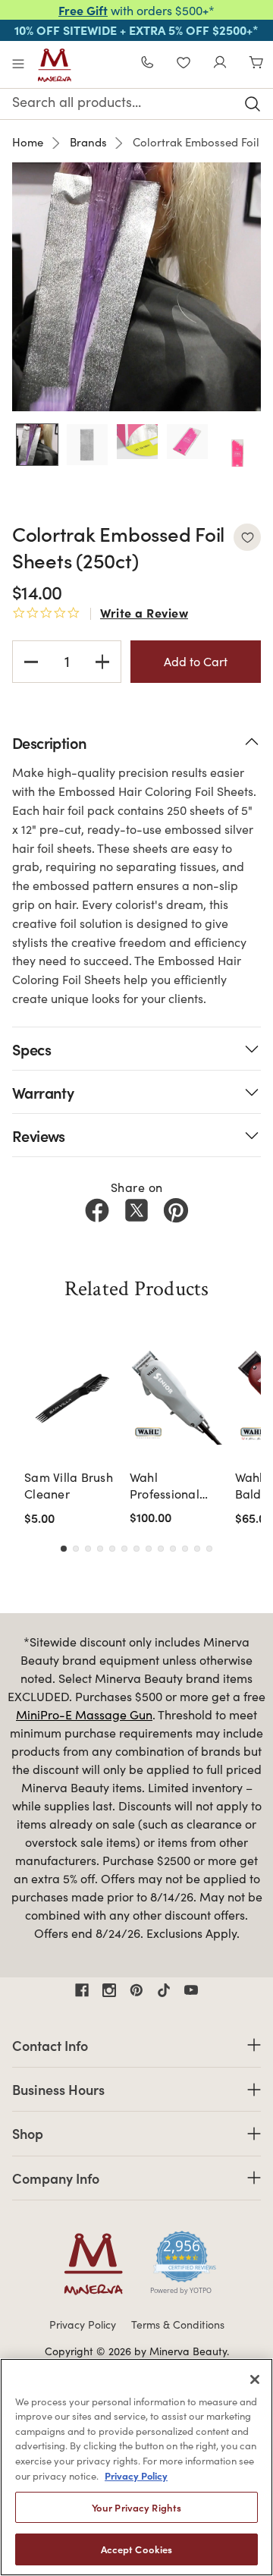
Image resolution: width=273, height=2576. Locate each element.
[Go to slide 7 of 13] (136, 1549)
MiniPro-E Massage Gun (84, 1714)
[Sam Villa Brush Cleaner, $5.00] (72, 1397)
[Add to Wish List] (247, 537)
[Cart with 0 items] (256, 64)
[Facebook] (97, 1210)
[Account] (220, 64)
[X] (136, 1210)
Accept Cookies (137, 2549)
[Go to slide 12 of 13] (197, 1549)
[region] (136, 2467)
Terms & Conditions (178, 2324)
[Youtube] (191, 1990)
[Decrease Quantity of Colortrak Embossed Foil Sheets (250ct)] (31, 662)
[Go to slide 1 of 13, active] (64, 1549)
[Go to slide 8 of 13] (149, 1549)
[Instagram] (109, 1990)
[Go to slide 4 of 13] (100, 1549)
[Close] (255, 2379)
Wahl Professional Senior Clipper (171, 1486)
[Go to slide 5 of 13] (112, 1549)
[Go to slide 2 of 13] (76, 1549)
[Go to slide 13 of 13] (209, 1549)
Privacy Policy (83, 2324)
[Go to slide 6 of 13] (124, 1549)
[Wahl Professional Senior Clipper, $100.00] (178, 1397)
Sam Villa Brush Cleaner (69, 1485)
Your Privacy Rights (136, 2507)
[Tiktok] (164, 1990)
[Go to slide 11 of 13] (185, 1549)
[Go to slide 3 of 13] (88, 1549)
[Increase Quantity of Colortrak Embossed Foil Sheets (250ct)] (102, 662)
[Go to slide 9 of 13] (161, 1549)
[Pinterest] (176, 1210)
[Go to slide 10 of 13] (173, 1549)
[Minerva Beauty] (55, 65)
